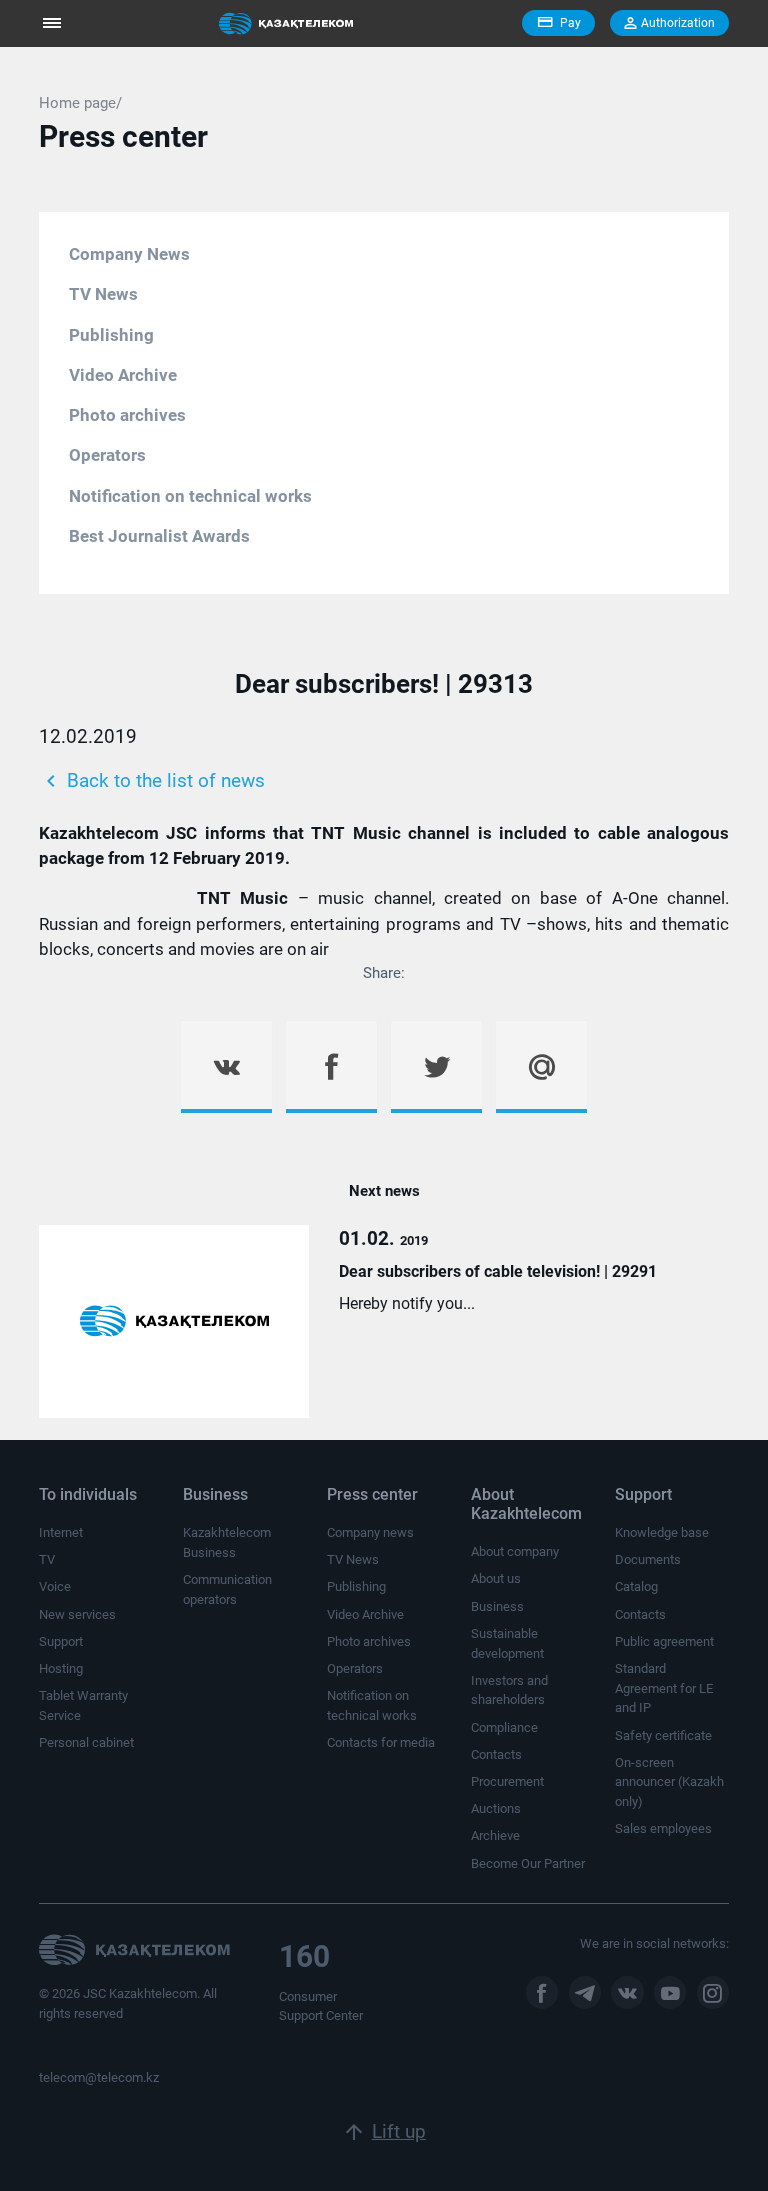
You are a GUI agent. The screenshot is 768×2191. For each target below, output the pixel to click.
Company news (370, 1532)
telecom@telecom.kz (99, 2077)
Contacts (496, 1754)
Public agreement (664, 1641)
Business (497, 1606)
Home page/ (80, 103)
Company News (129, 254)
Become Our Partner (528, 1863)
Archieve (495, 1835)
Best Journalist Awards (159, 536)
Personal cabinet (86, 1742)
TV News (103, 294)
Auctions (496, 1808)
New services (77, 1614)
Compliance (504, 1727)
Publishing (111, 335)
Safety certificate (663, 1735)
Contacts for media (381, 1742)
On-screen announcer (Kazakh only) (669, 1782)
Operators (107, 455)
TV (47, 1559)
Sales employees (663, 1828)
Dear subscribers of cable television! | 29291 (498, 1271)
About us (496, 1578)
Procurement (507, 1781)
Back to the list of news (152, 781)
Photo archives (127, 415)
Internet (61, 1532)
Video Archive (123, 375)
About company (515, 1551)
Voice (55, 1586)
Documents (648, 1559)
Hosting (61, 1668)
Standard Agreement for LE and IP (664, 1688)
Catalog (636, 1586)
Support (61, 1641)
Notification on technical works (190, 496)
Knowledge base (662, 1532)
